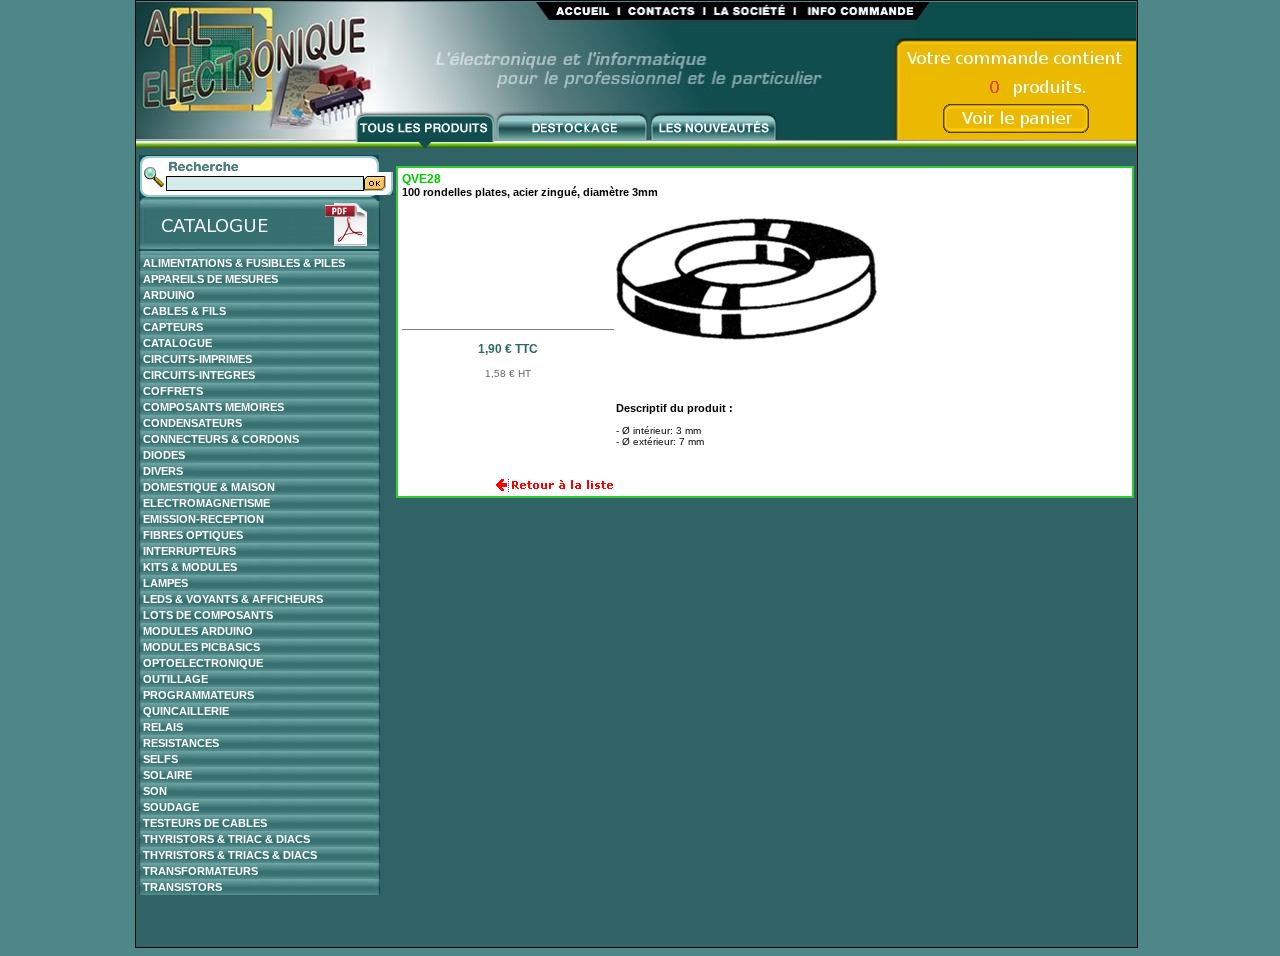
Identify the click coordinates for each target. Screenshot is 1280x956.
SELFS (160, 759)
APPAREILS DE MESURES (210, 279)
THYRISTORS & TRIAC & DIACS (226, 839)
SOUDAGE (171, 807)
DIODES (164, 455)
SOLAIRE (167, 775)
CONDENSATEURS (192, 423)
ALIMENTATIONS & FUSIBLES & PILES (244, 263)
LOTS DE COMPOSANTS (208, 615)
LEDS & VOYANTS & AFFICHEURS (233, 599)
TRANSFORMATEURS (200, 871)
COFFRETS (173, 391)
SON (155, 791)
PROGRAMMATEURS (198, 695)
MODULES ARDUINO (198, 631)
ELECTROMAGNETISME (206, 503)
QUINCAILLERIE (186, 711)
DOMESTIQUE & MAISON (209, 487)
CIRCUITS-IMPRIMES (197, 359)
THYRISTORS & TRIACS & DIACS (230, 855)
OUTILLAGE (175, 679)
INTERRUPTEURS (189, 551)
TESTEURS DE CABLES (205, 823)
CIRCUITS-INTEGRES (199, 375)
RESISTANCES (181, 743)
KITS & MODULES (190, 567)
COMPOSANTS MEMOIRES (213, 407)
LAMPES (165, 583)
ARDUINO (169, 295)
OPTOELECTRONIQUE (203, 663)
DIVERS (163, 471)
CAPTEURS (173, 327)
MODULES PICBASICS (201, 647)
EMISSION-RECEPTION (203, 519)
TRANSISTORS (182, 887)
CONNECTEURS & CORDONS (221, 439)
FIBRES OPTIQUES (193, 535)
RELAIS (163, 727)
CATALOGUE (177, 343)
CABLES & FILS (184, 311)
